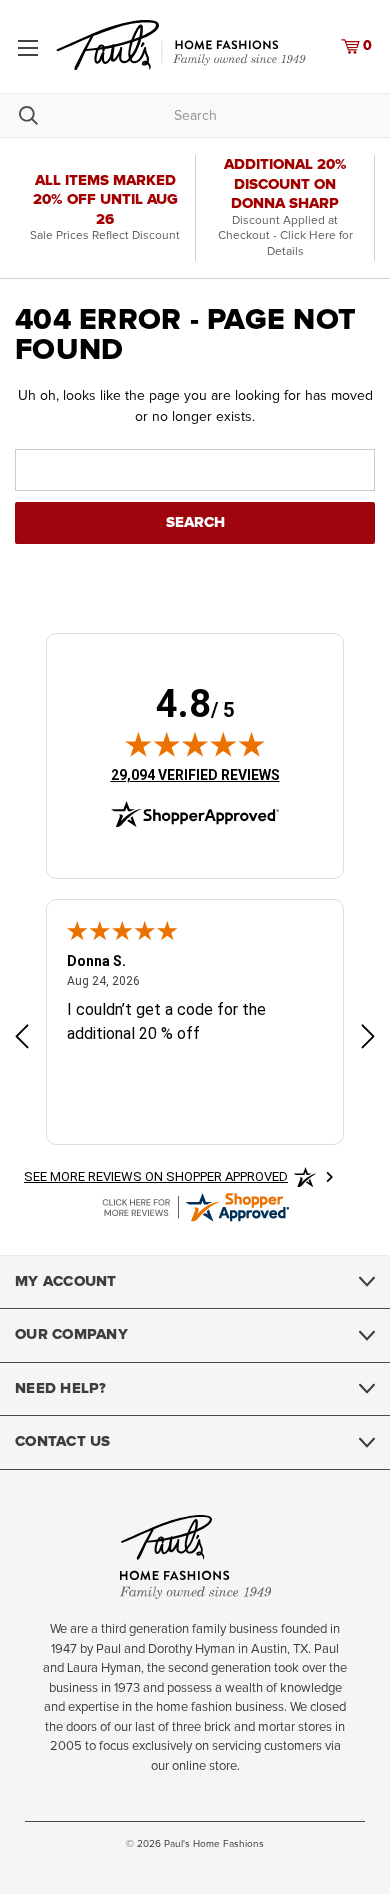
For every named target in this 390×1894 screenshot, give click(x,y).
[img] (195, 744)
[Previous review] (22, 1038)
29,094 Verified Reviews (195, 774)
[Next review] (368, 1038)
